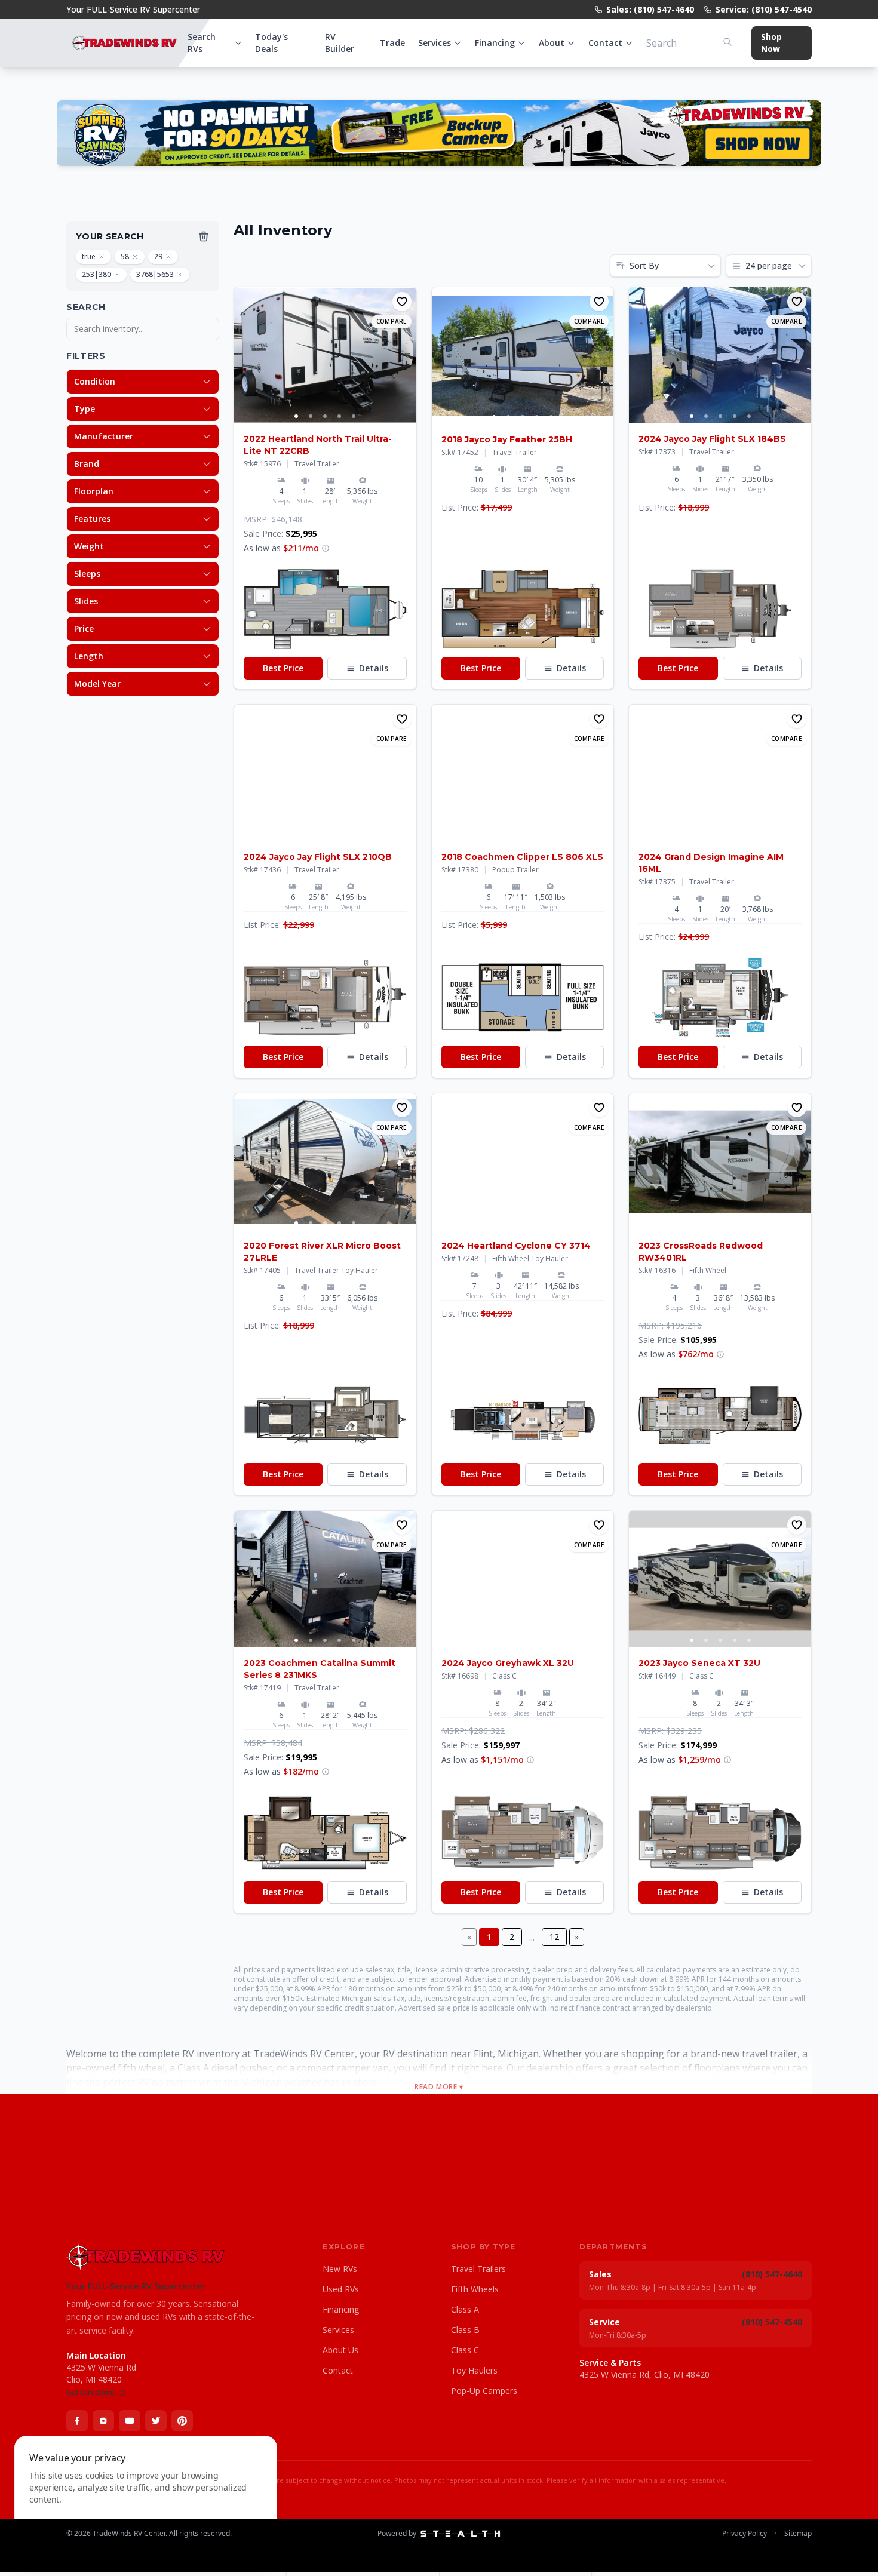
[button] (325, 609)
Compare (392, 321)
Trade (392, 43)
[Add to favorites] (402, 302)
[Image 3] (325, 416)
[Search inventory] (727, 42)
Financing (495, 43)
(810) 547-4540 (772, 2322)
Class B (465, 2330)
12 (554, 1937)
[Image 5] (354, 416)
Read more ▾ (439, 2087)
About (552, 43)
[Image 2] (311, 416)
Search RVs (202, 43)
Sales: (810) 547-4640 (650, 9)
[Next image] (407, 355)
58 (125, 256)
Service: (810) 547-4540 (764, 9)
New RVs (340, 2269)
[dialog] (146, 2499)
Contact (605, 43)
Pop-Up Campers (484, 2391)
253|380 (96, 274)
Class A (465, 2309)
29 (158, 256)
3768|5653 (155, 274)
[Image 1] (296, 416)
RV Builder (340, 43)
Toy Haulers (474, 2370)
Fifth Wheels (475, 2289)
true (89, 256)
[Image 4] (339, 416)
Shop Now (771, 43)
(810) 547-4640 (772, 2274)
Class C (465, 2350)
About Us (340, 2350)
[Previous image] (244, 355)
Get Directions (91, 2393)
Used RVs (341, 2289)
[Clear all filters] (204, 236)
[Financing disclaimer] (326, 548)
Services (435, 43)
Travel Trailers (478, 2269)
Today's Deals (271, 43)
